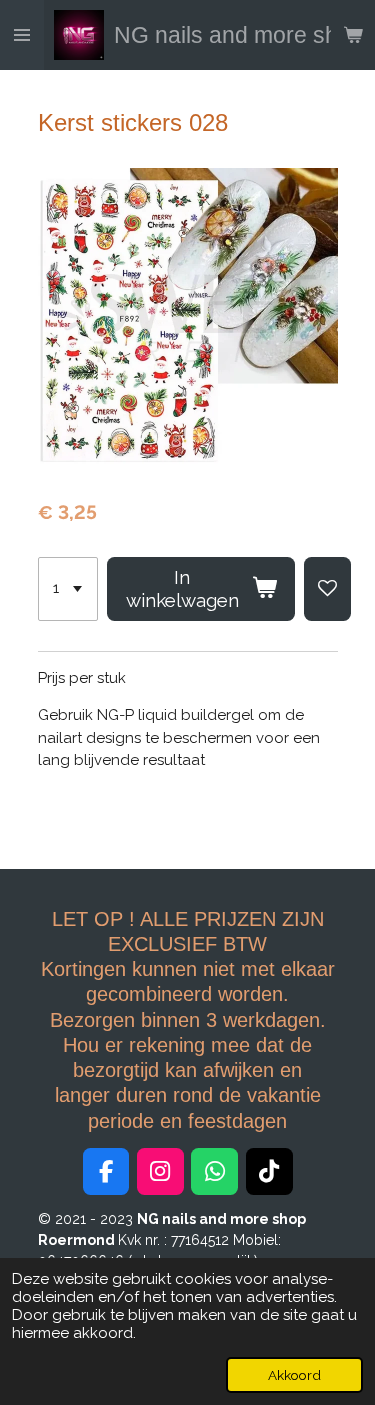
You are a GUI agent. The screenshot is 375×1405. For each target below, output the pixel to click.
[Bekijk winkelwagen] (353, 35)
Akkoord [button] (294, 1375)
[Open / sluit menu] (22, 35)
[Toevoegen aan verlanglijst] (327, 589)
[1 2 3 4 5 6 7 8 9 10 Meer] (68, 589)
